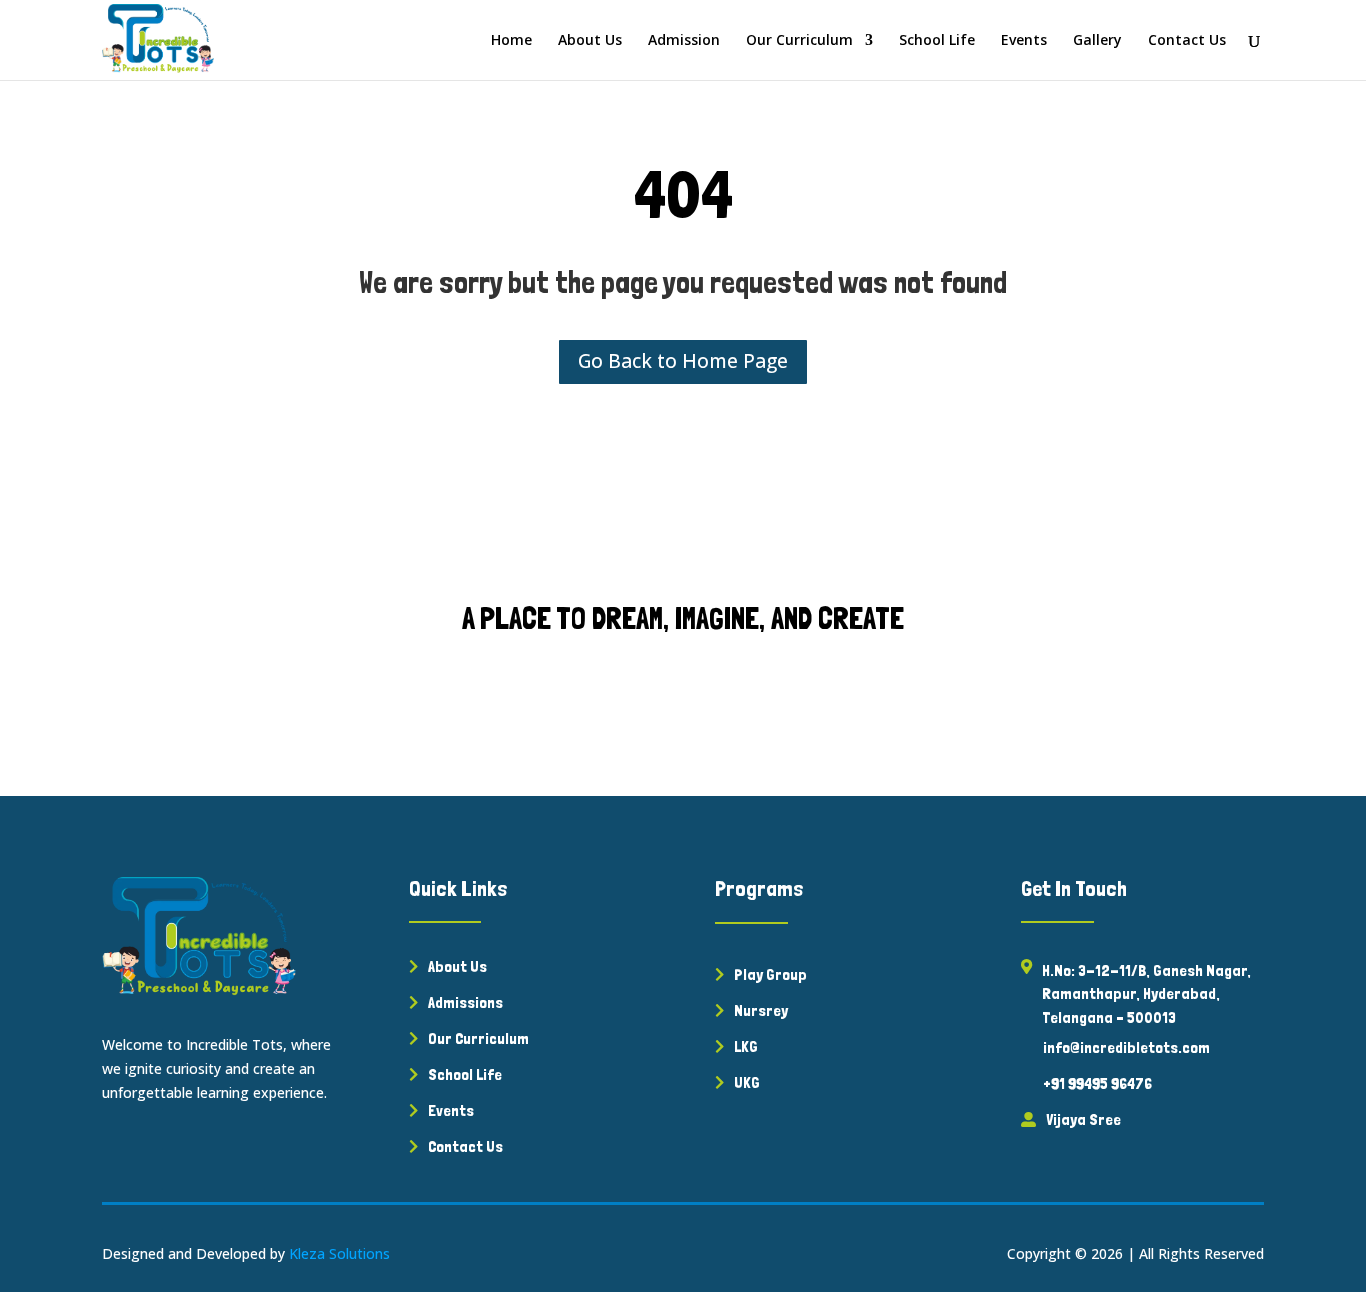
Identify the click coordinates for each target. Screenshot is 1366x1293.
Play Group (770, 974)
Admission (684, 41)
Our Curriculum (799, 41)
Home (511, 41)
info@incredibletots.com (1126, 1047)
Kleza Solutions (339, 1253)
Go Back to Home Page (683, 361)
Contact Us (1187, 41)
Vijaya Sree (1083, 1119)
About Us (590, 41)
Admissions (465, 1002)
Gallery (1097, 41)
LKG (746, 1046)
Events (1024, 41)
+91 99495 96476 (1097, 1083)
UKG (747, 1082)
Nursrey (761, 1010)
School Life (937, 41)
